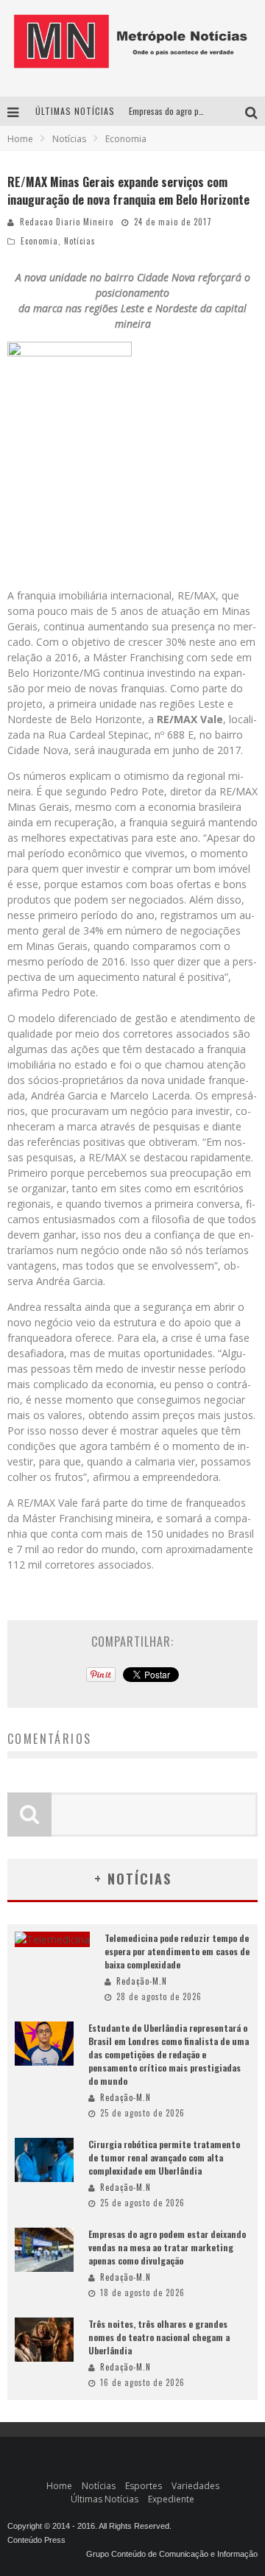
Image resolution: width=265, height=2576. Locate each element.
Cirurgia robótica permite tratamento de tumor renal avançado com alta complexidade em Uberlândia (164, 2157)
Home (20, 139)
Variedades (195, 2486)
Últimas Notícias (105, 2499)
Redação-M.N (142, 1981)
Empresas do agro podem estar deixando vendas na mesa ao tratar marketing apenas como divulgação (167, 2247)
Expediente (171, 2499)
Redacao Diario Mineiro (67, 222)
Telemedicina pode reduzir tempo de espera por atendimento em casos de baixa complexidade (177, 1951)
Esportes (144, 2486)
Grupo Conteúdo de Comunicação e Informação (172, 2554)
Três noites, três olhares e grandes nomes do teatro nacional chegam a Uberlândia (159, 2337)
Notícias (80, 241)
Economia (39, 241)
